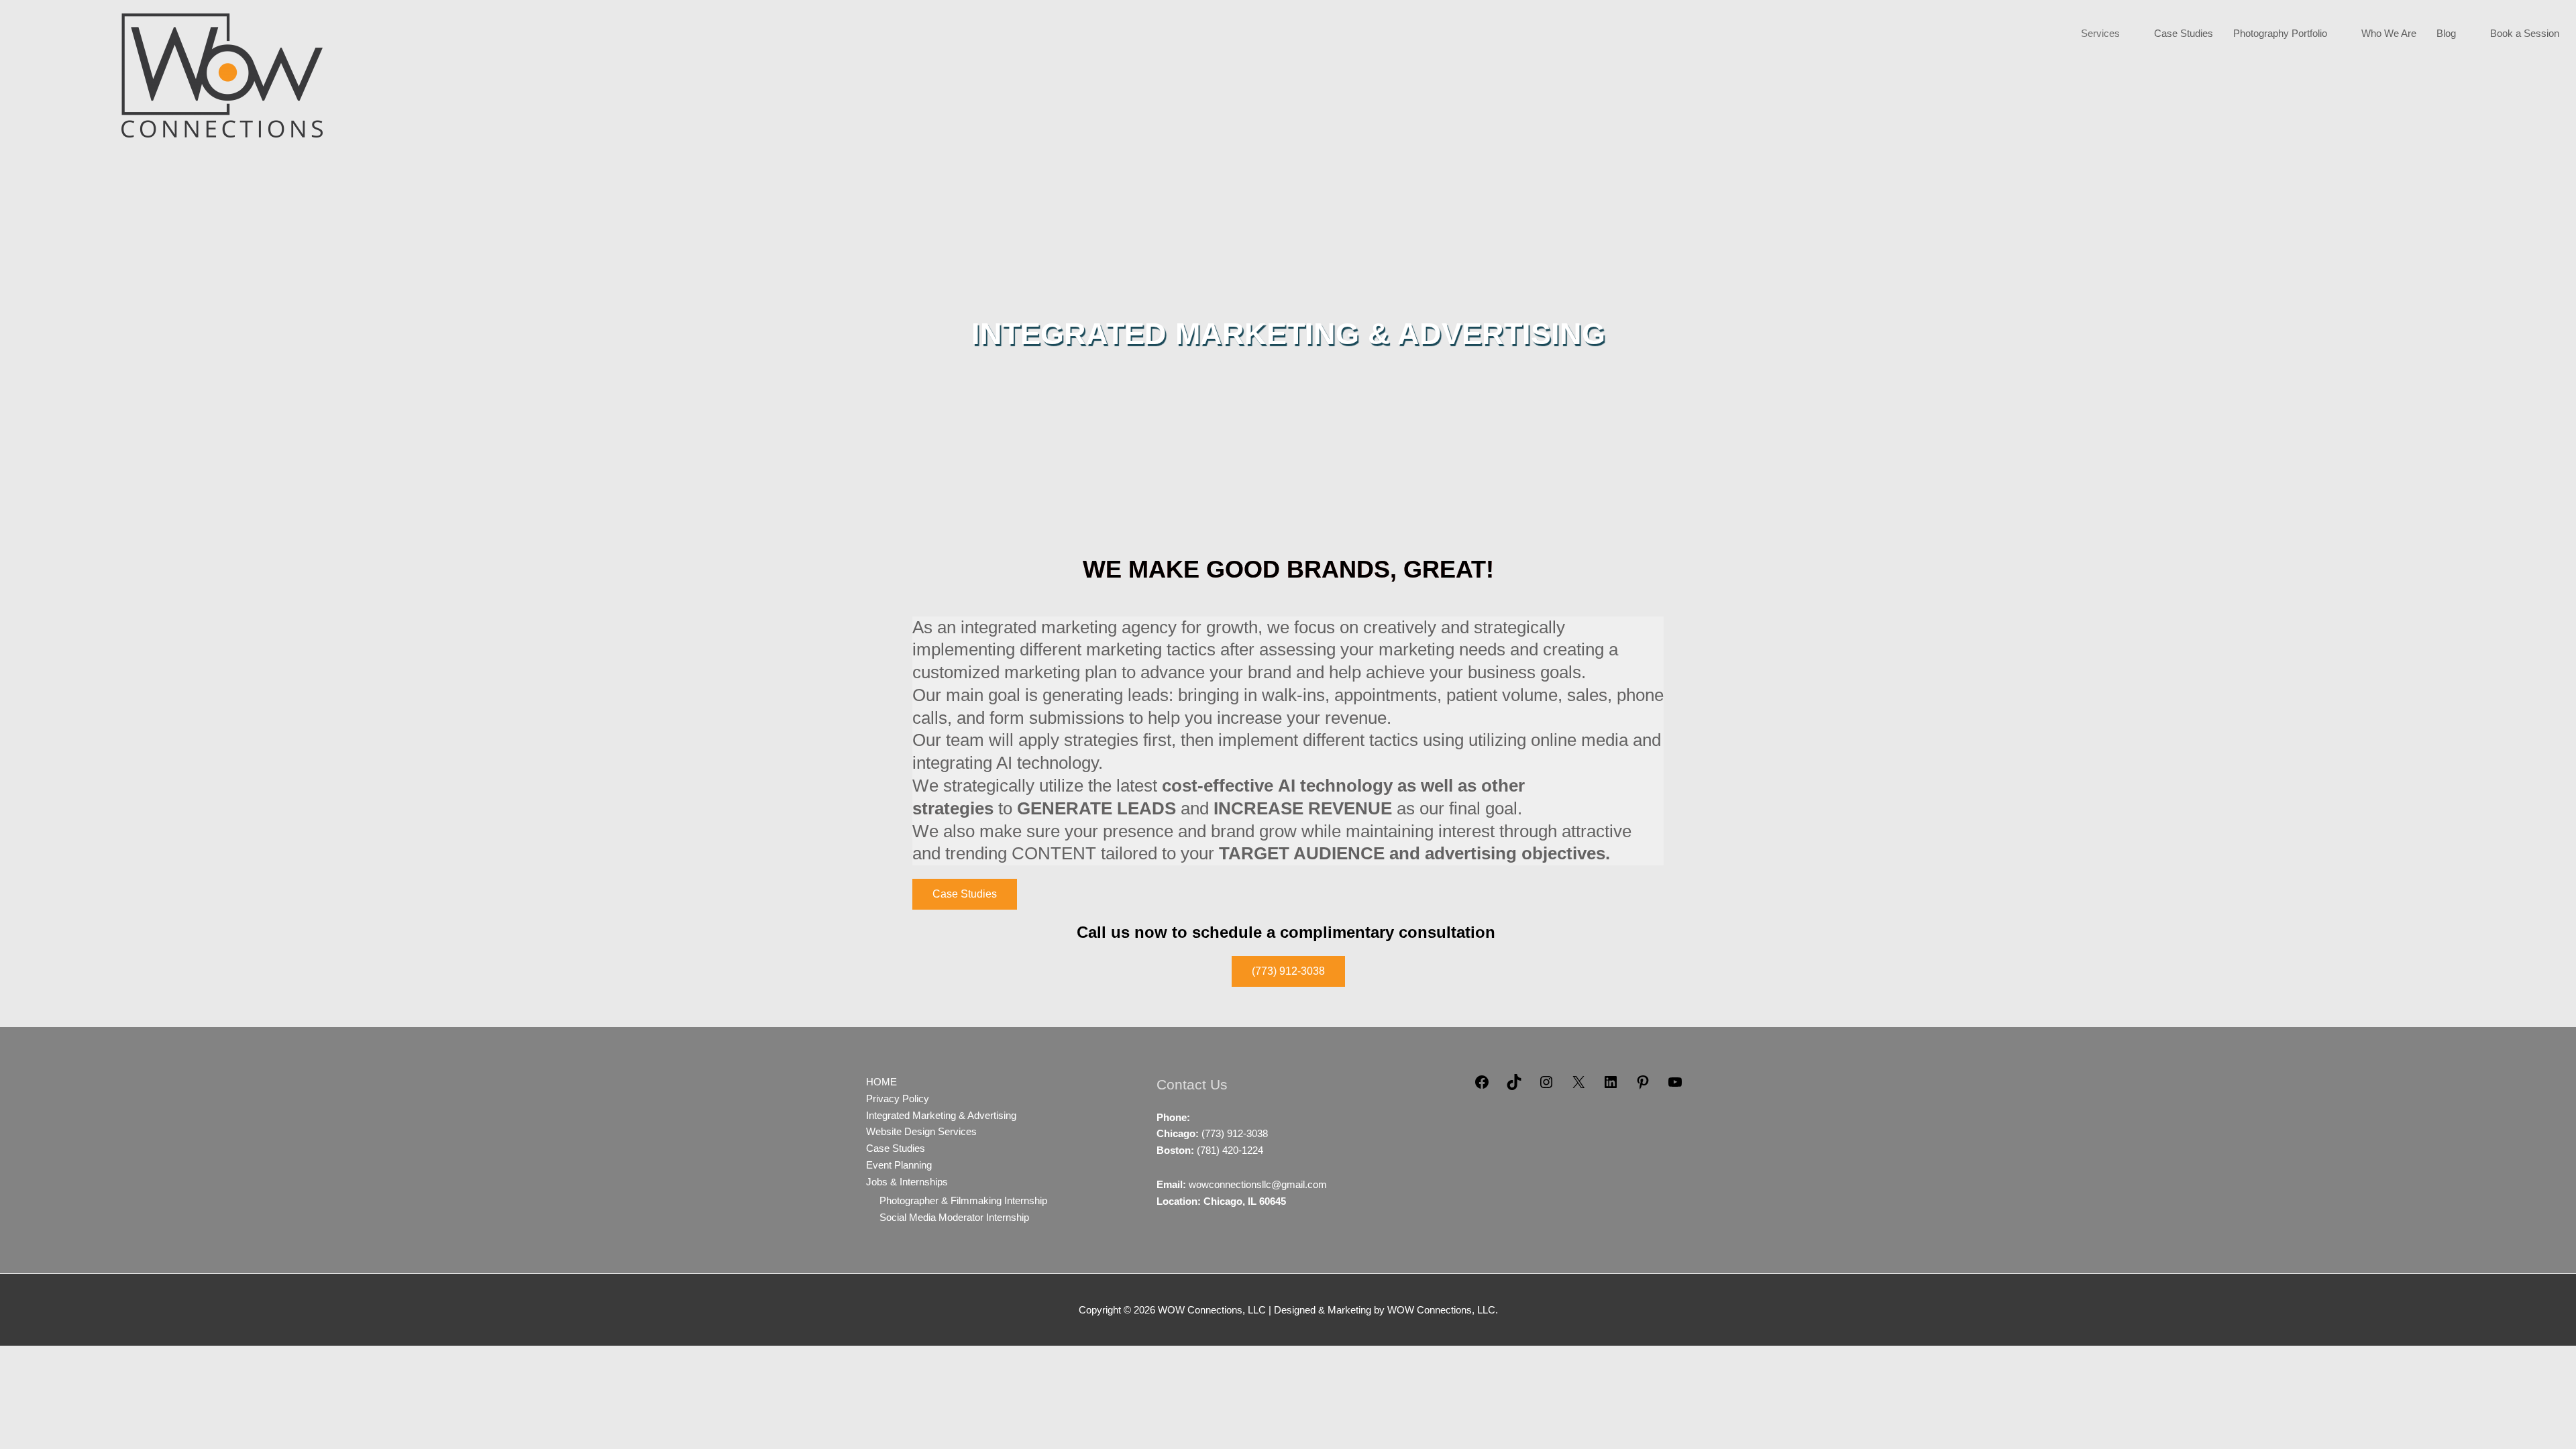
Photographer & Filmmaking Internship (963, 1200)
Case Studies (2184, 33)
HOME (881, 1082)
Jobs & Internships (907, 1182)
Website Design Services (921, 1131)
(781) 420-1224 (1230, 1150)
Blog (2446, 33)
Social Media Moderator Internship (954, 1217)
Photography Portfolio (2280, 33)
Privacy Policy (898, 1098)
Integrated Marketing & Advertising (941, 1115)
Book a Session (2525, 33)
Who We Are (2389, 33)
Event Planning (899, 1165)
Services (2100, 33)
